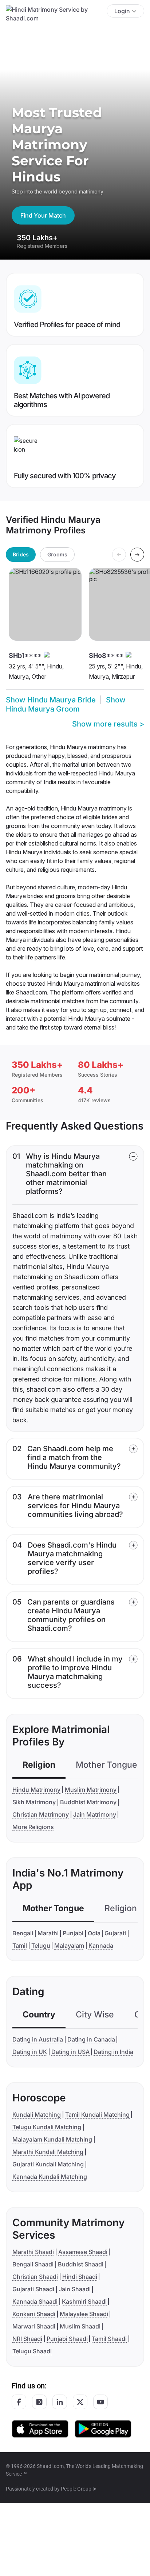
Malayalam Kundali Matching (52, 2139)
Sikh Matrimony (34, 1802)
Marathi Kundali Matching (48, 2152)
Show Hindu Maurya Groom (66, 704)
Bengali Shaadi (33, 2264)
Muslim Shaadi (80, 2326)
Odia (94, 1933)
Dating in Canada (91, 2039)
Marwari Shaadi (34, 2326)
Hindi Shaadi (80, 2277)
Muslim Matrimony (91, 1790)
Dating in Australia (38, 2039)
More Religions (33, 1827)
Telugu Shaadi (32, 2351)
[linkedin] (60, 2402)
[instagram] (39, 2402)
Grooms (57, 554)
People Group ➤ (79, 2489)
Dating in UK (30, 2052)
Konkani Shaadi (34, 2314)
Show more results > (108, 724)
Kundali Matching (37, 2115)
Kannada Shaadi (35, 2301)
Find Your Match (43, 215)
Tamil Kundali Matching (97, 2115)
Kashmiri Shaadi (84, 2301)
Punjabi (73, 1933)
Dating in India (113, 2052)
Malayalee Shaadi (84, 2314)
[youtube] (100, 2402)
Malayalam (69, 1946)
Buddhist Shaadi (81, 2264)
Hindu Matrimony (36, 1790)
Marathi (48, 1933)
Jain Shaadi (75, 2289)
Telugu (41, 1946)
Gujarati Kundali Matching (48, 2164)
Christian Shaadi (35, 2277)
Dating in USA (70, 2052)
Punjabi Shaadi (67, 2339)
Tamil (20, 1946)
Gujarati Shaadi (33, 2289)
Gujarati (115, 1933)
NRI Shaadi (27, 2339)
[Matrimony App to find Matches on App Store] (40, 2428)
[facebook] (19, 2402)
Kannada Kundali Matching (50, 2177)
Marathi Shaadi (33, 2252)
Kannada (101, 1946)
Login (122, 11)
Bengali (23, 1933)
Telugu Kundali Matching (47, 2127)
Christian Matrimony (41, 1814)
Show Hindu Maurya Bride (51, 700)
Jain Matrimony (95, 1814)
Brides (21, 554)
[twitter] (80, 2402)
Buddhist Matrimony (88, 1802)
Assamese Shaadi (83, 2252)
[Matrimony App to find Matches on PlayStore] (103, 2428)
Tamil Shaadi (109, 2339)
